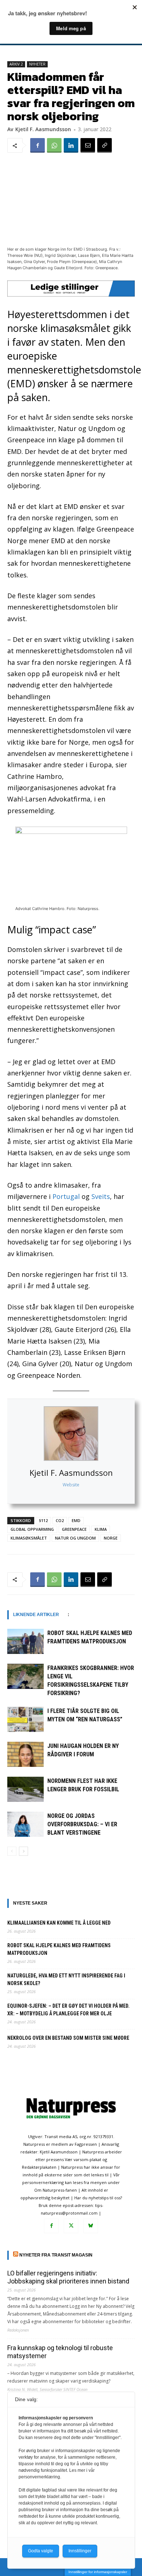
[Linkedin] (71, 145)
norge (111, 1538)
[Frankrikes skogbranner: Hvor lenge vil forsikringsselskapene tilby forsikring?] (25, 1676)
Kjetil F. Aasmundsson (71, 1473)
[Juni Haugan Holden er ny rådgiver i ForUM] (25, 1754)
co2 (60, 1520)
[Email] (88, 145)
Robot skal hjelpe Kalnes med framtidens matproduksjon (59, 1949)
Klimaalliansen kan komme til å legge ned (59, 1923)
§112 (43, 1520)
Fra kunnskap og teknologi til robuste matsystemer (60, 2352)
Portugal (66, 1196)
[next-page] (23, 1851)
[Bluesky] (91, 2226)
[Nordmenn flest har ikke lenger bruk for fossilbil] (25, 1789)
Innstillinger (80, 2551)
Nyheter (37, 64)
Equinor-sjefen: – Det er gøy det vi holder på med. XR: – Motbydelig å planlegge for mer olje (68, 2010)
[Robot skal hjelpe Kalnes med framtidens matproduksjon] (25, 1641)
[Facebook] (38, 145)
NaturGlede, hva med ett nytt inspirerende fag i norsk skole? (66, 1979)
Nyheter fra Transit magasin (56, 2255)
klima (101, 1529)
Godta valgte (41, 2551)
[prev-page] (12, 1851)
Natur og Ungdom (75, 1538)
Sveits (101, 1196)
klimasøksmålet (29, 1538)
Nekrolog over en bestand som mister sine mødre (68, 2038)
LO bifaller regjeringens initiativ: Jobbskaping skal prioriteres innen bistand (68, 2277)
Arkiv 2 (16, 64)
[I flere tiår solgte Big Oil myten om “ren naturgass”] (25, 1719)
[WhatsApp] (54, 145)
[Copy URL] (104, 145)
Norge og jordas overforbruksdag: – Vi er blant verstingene (82, 1824)
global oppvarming (32, 1529)
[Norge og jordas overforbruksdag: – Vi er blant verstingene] (25, 1824)
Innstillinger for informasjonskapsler (98, 2572)
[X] (71, 2226)
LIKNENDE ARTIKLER (36, 1615)
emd (76, 1520)
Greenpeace (74, 1529)
